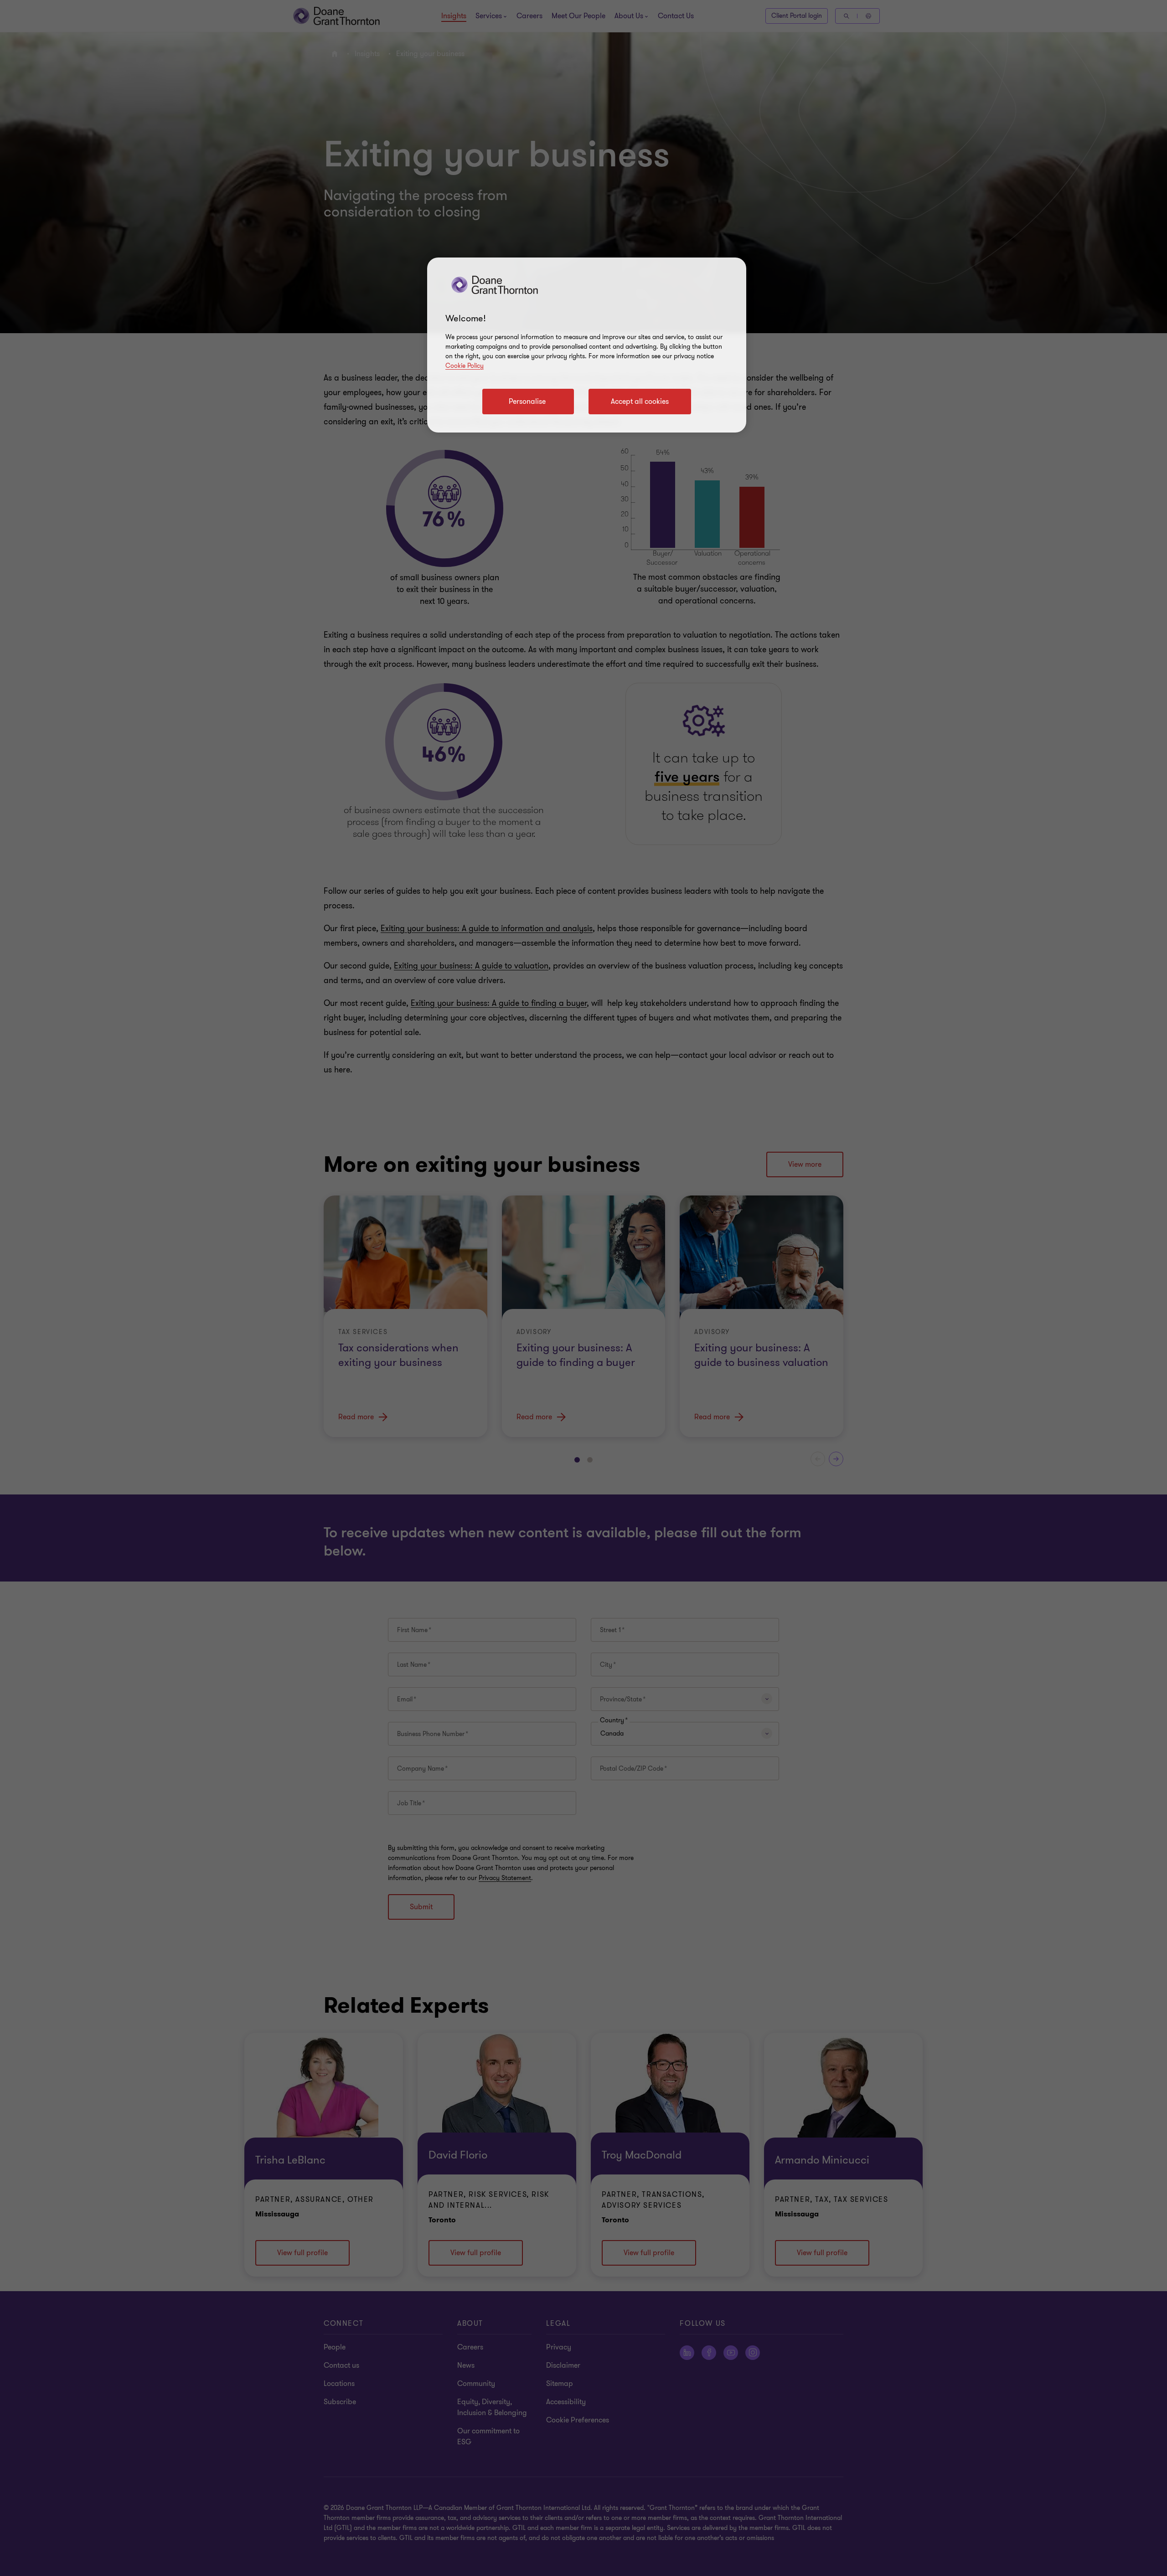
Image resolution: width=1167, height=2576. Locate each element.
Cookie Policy (465, 366)
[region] (587, 345)
